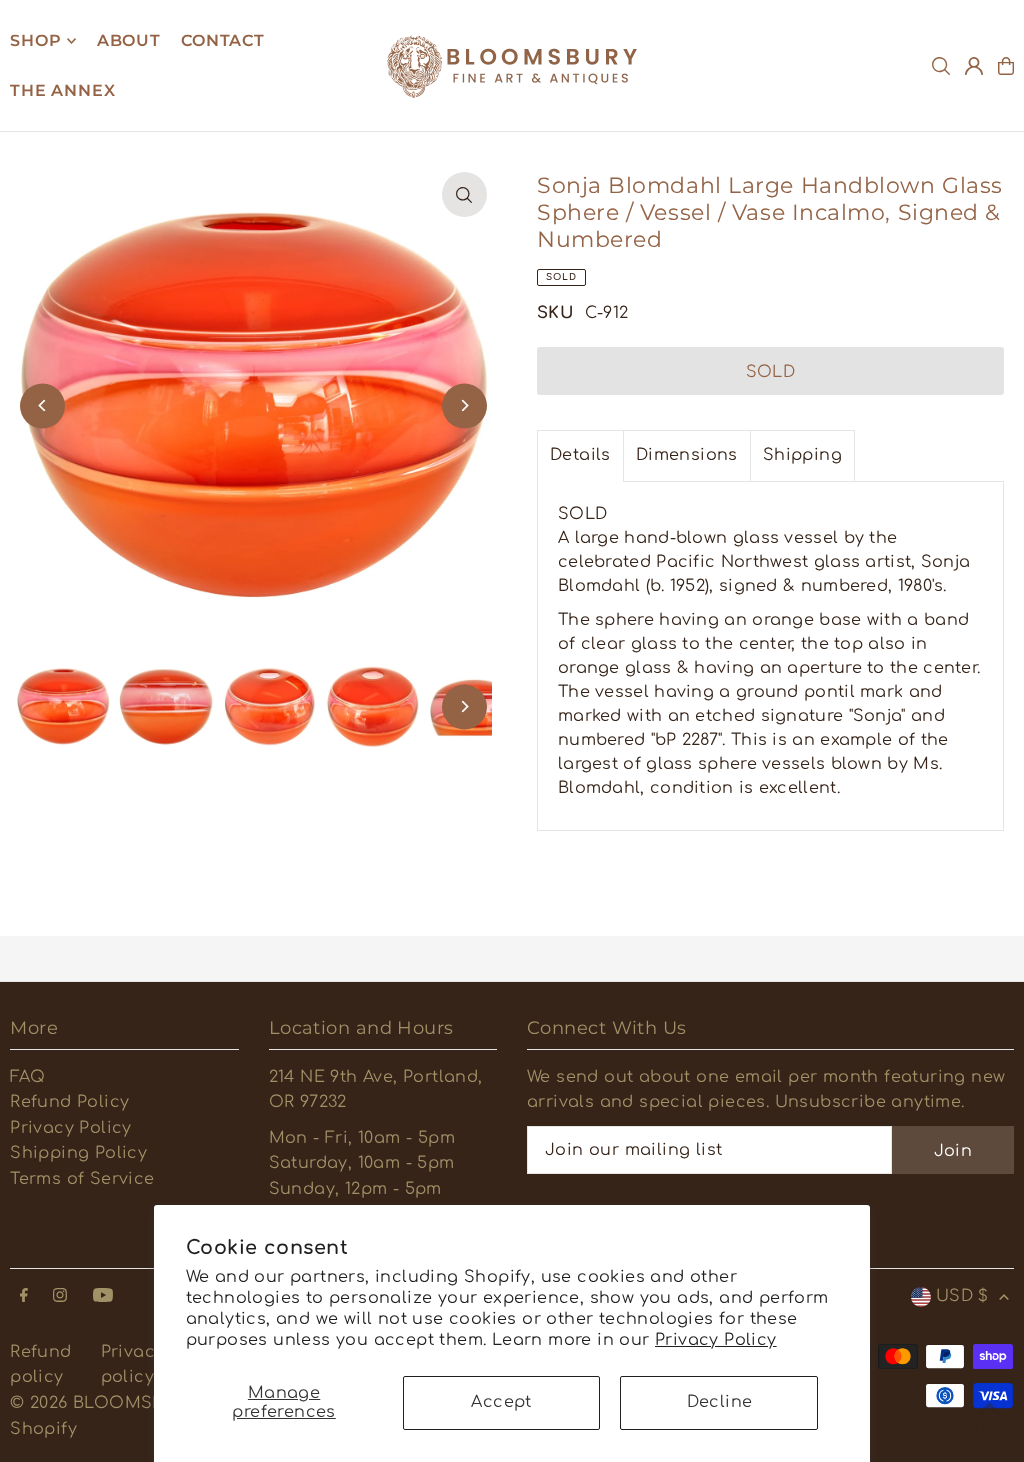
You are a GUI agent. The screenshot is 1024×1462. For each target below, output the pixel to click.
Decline (720, 1402)
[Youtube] (103, 1296)
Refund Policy (69, 1102)
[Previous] (42, 405)
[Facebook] (24, 1296)
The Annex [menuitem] (62, 90)
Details (580, 455)
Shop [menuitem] (35, 40)
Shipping (802, 455)
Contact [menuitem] (223, 40)
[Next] (464, 405)
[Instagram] (60, 1296)
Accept (501, 1402)
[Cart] (1006, 66)
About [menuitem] (129, 40)
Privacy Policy (716, 1340)
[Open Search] (941, 66)
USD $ (962, 1296)
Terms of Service (82, 1179)
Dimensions (687, 455)
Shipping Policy (78, 1153)
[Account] (974, 66)
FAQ (27, 1077)
